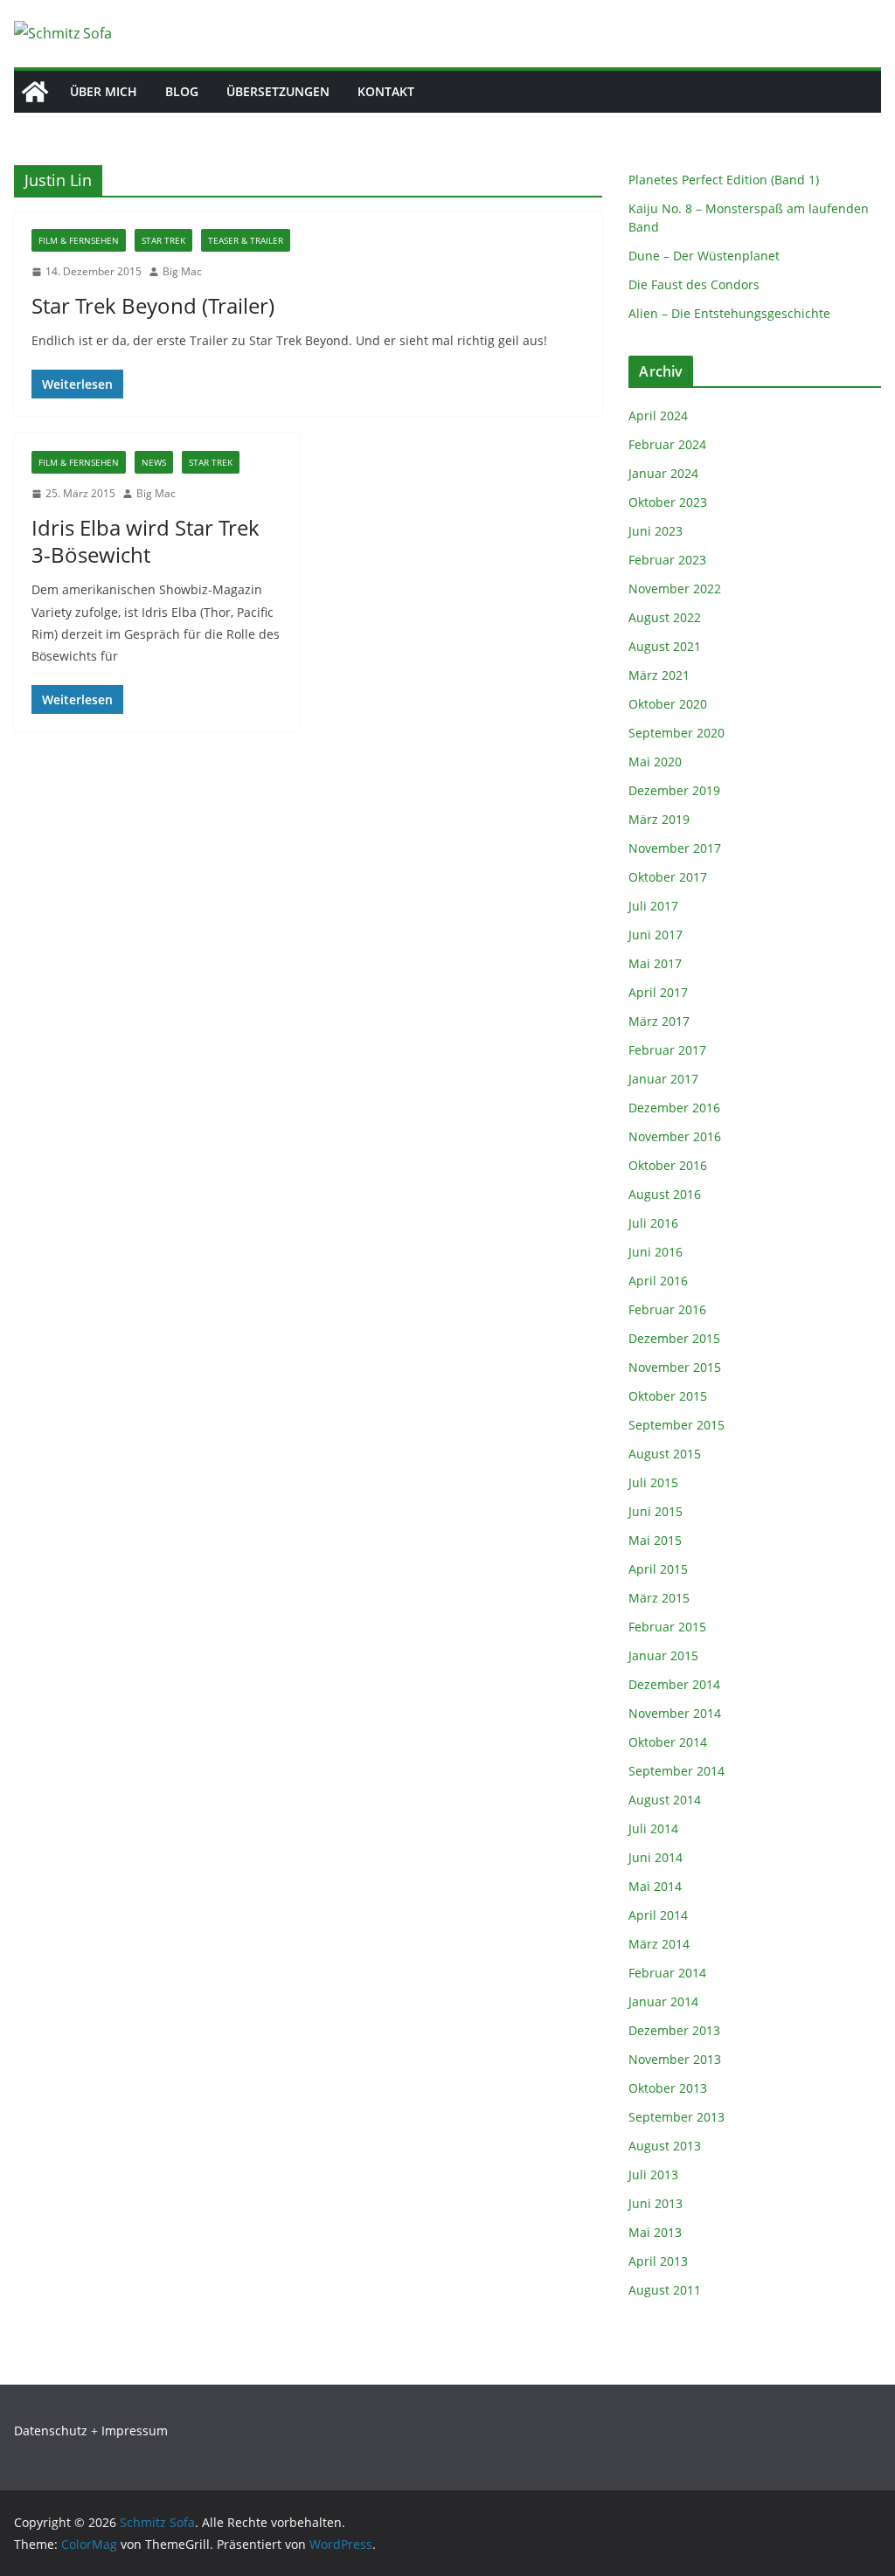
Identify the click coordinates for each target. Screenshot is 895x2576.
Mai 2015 (655, 1540)
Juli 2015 (653, 1482)
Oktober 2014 (668, 1742)
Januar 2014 (663, 2001)
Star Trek (163, 240)
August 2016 (665, 1194)
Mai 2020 (655, 762)
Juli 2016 (653, 1223)
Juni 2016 (656, 1252)
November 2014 (675, 1713)
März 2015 (659, 1598)
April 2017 (658, 992)
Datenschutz (51, 2431)
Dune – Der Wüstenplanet (704, 256)
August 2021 (665, 646)
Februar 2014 (667, 1973)
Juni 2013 (656, 2203)
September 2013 (676, 2117)
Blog (182, 91)
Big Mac (182, 271)
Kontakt (386, 91)
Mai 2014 (655, 1886)
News (154, 462)
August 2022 (665, 617)
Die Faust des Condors (694, 284)
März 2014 (659, 1944)
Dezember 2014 (674, 1684)
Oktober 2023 (668, 502)
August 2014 (665, 1800)
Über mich (104, 91)
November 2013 (675, 2059)
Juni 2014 (656, 1857)
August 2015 (665, 1454)
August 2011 (665, 2290)
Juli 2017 (653, 906)
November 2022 (675, 589)
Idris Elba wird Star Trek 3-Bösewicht (146, 541)
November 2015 (675, 1367)
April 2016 (658, 1281)
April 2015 (658, 1569)
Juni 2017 (656, 935)
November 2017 (675, 848)
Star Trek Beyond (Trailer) (153, 305)
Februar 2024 (667, 444)
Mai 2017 (655, 963)
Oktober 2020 (668, 704)
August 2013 (665, 2146)
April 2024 (658, 415)
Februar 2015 (667, 1627)
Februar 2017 (667, 1050)
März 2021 (659, 675)
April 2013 (658, 2261)
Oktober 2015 (668, 1396)
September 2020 (676, 733)
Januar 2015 (663, 1655)
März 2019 (659, 819)
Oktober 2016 (668, 1165)
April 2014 (658, 1915)
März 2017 (659, 1021)
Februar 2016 (667, 1309)
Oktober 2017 (668, 877)
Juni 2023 (656, 531)
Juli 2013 (653, 2174)
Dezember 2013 (674, 2030)
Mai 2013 (655, 2232)
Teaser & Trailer (246, 240)
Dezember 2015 (674, 1338)
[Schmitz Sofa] (35, 92)
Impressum (135, 2431)
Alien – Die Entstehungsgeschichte (729, 313)
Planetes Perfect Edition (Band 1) (724, 180)
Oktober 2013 (668, 2088)
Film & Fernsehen (79, 240)
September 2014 (676, 1771)
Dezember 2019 (674, 790)
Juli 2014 (653, 1828)
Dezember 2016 (674, 1108)
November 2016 (675, 1136)
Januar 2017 (663, 1079)
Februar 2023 (667, 560)
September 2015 (676, 1425)
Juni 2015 (656, 1511)
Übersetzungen (278, 91)
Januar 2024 (663, 473)
